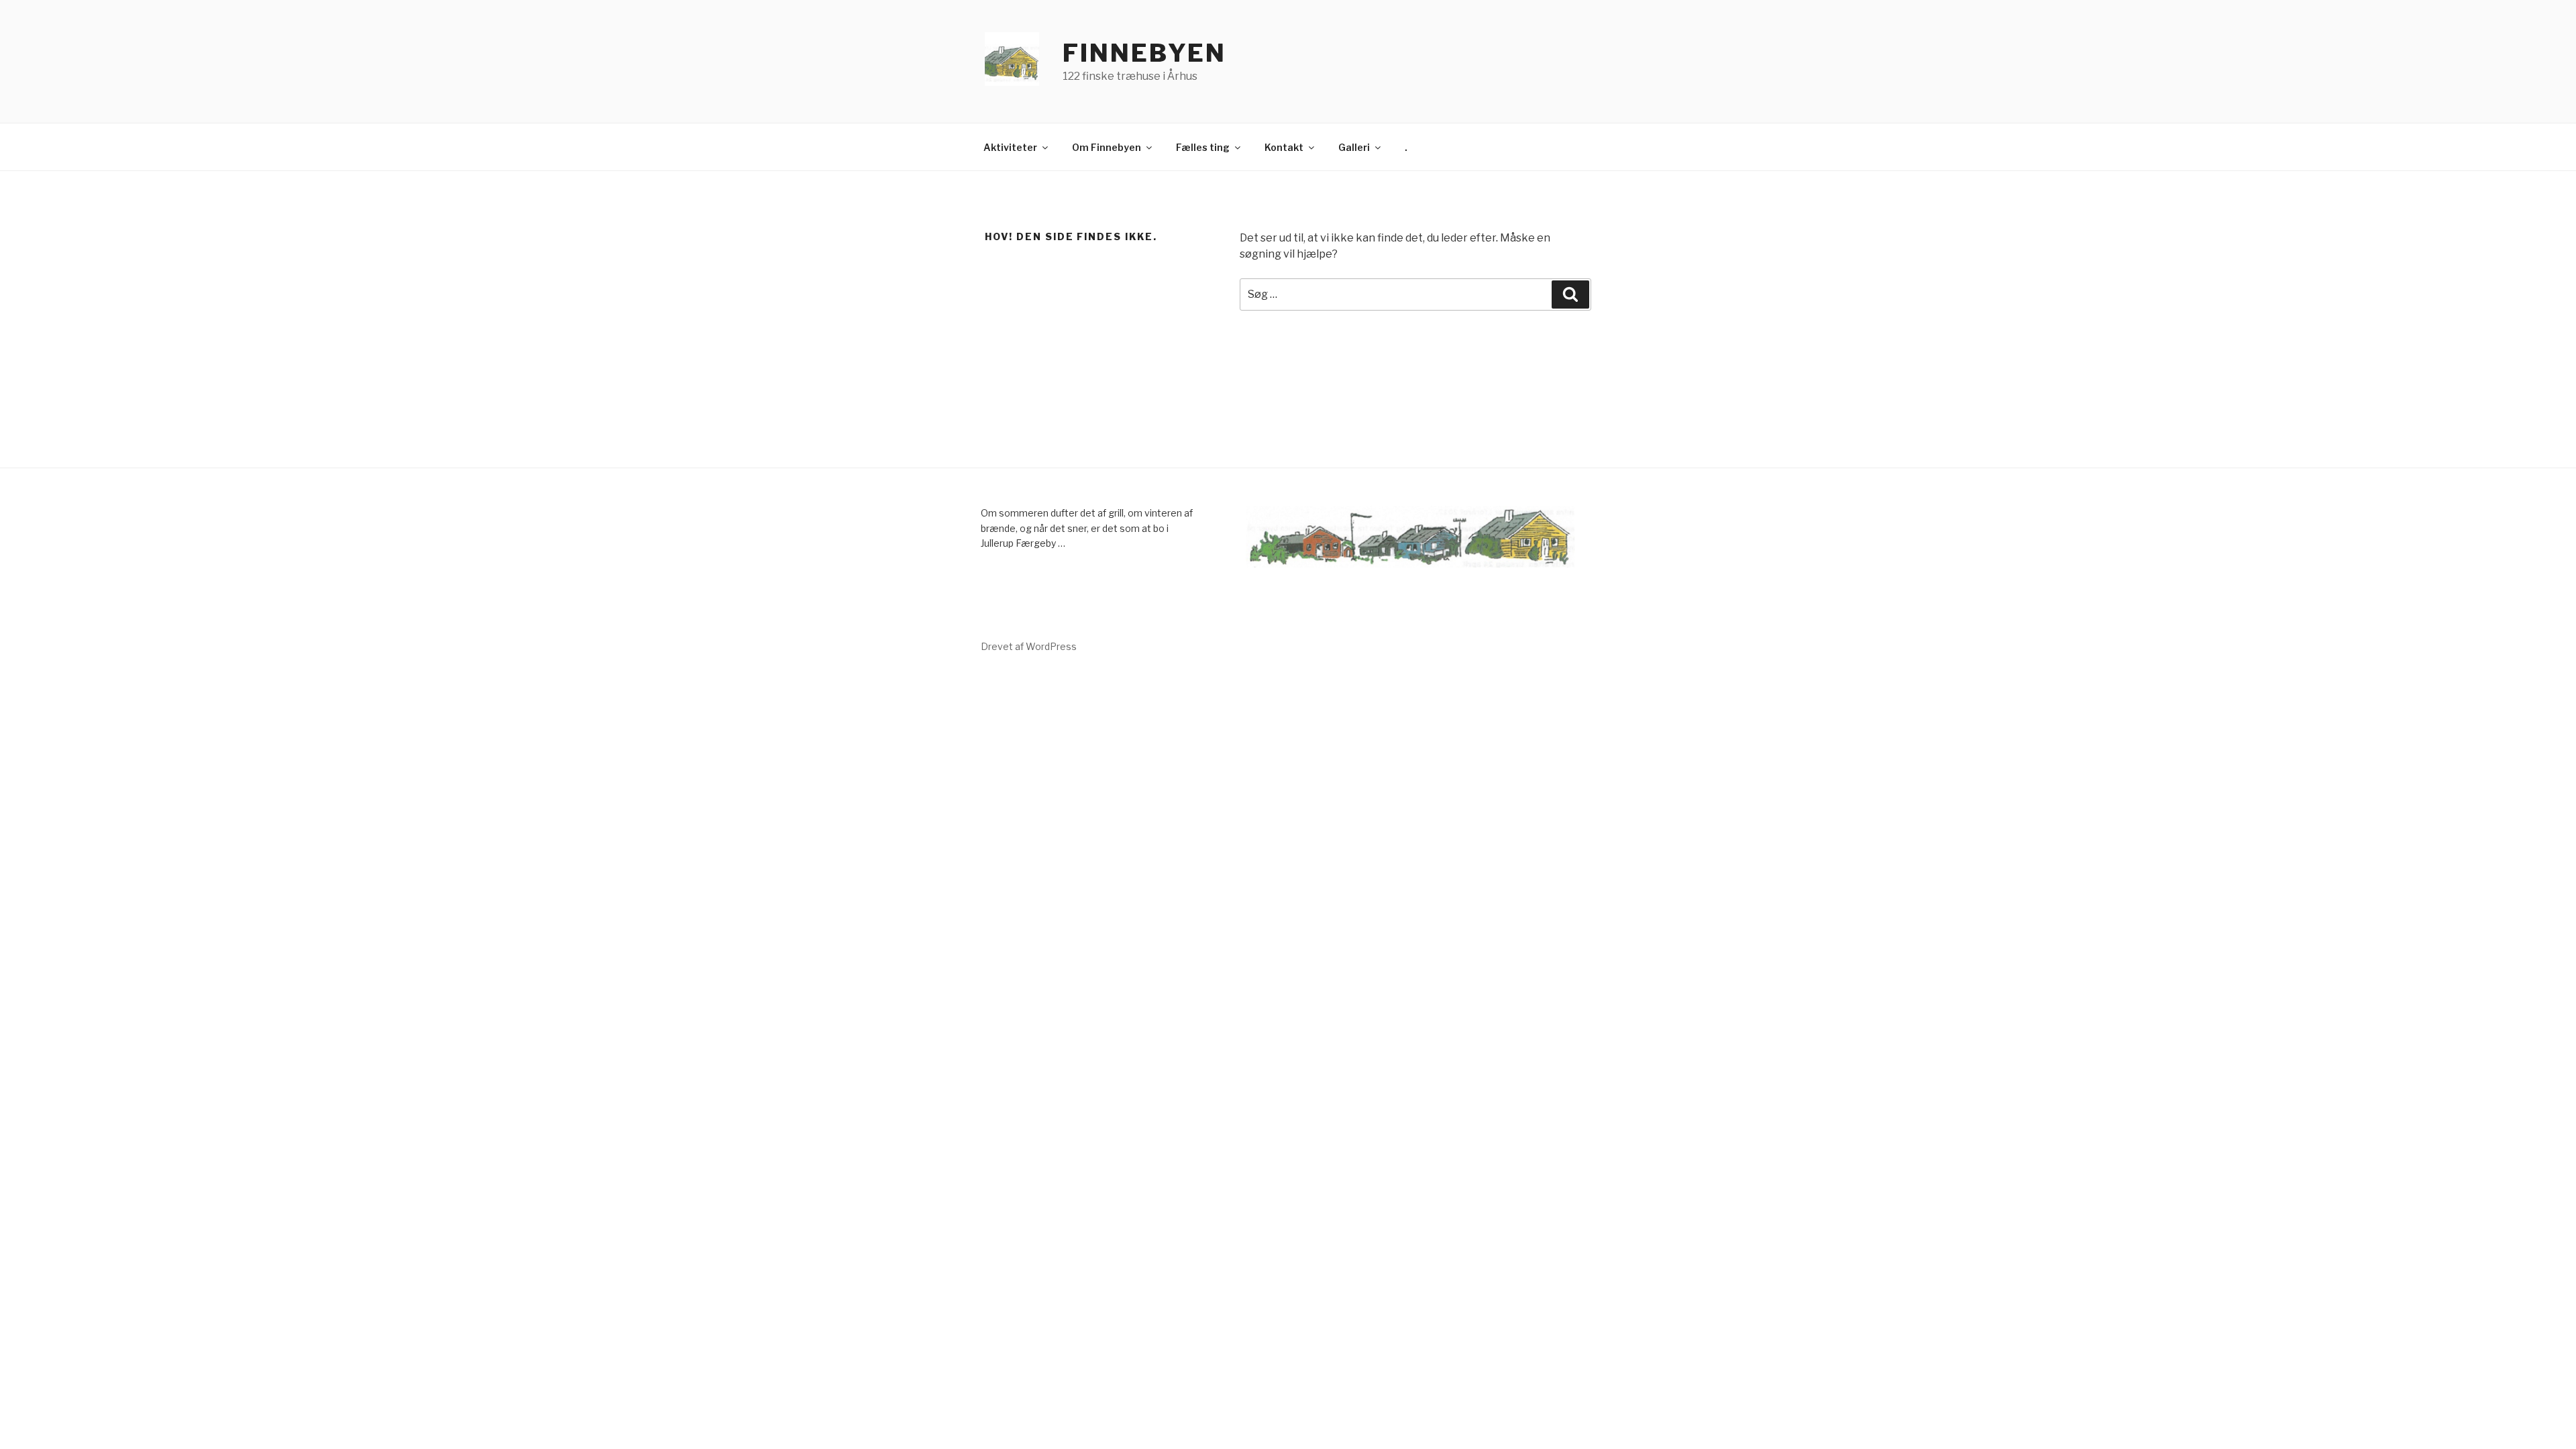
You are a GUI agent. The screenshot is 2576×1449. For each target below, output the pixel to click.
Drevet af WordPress (1029, 646)
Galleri (1354, 147)
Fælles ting (1203, 147)
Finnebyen (1144, 53)
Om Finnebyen (1107, 147)
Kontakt (1284, 147)
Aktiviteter (1010, 147)
